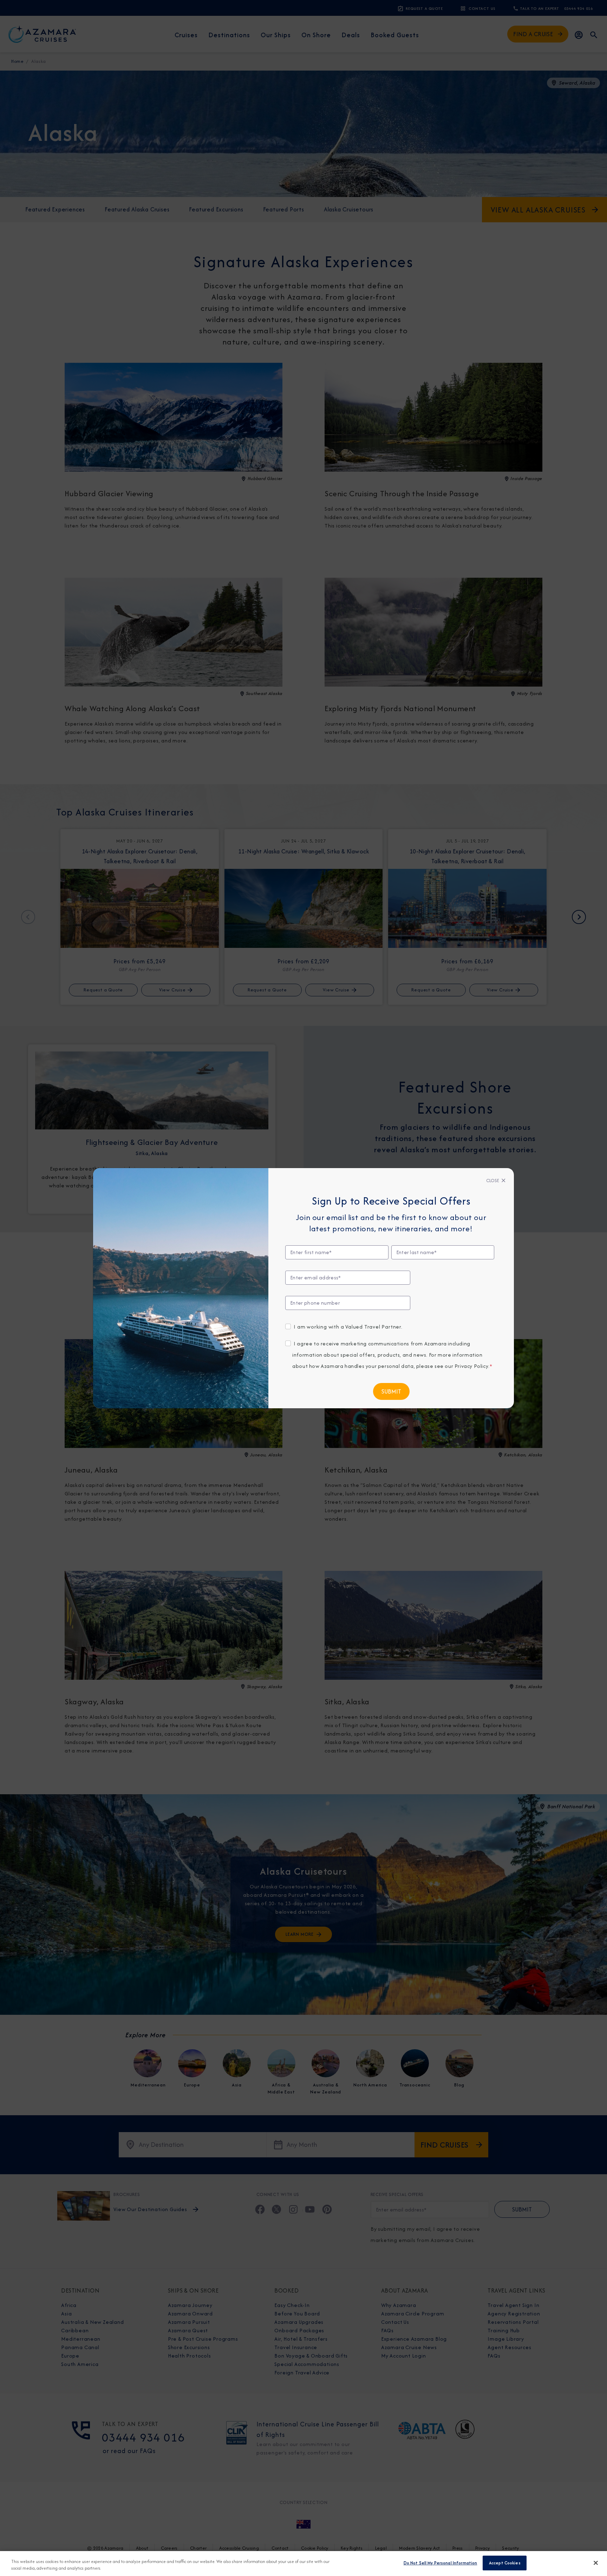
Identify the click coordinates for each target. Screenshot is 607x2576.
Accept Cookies (505, 2563)
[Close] (596, 2563)
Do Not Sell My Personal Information (440, 2563)
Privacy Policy (471, 1366)
